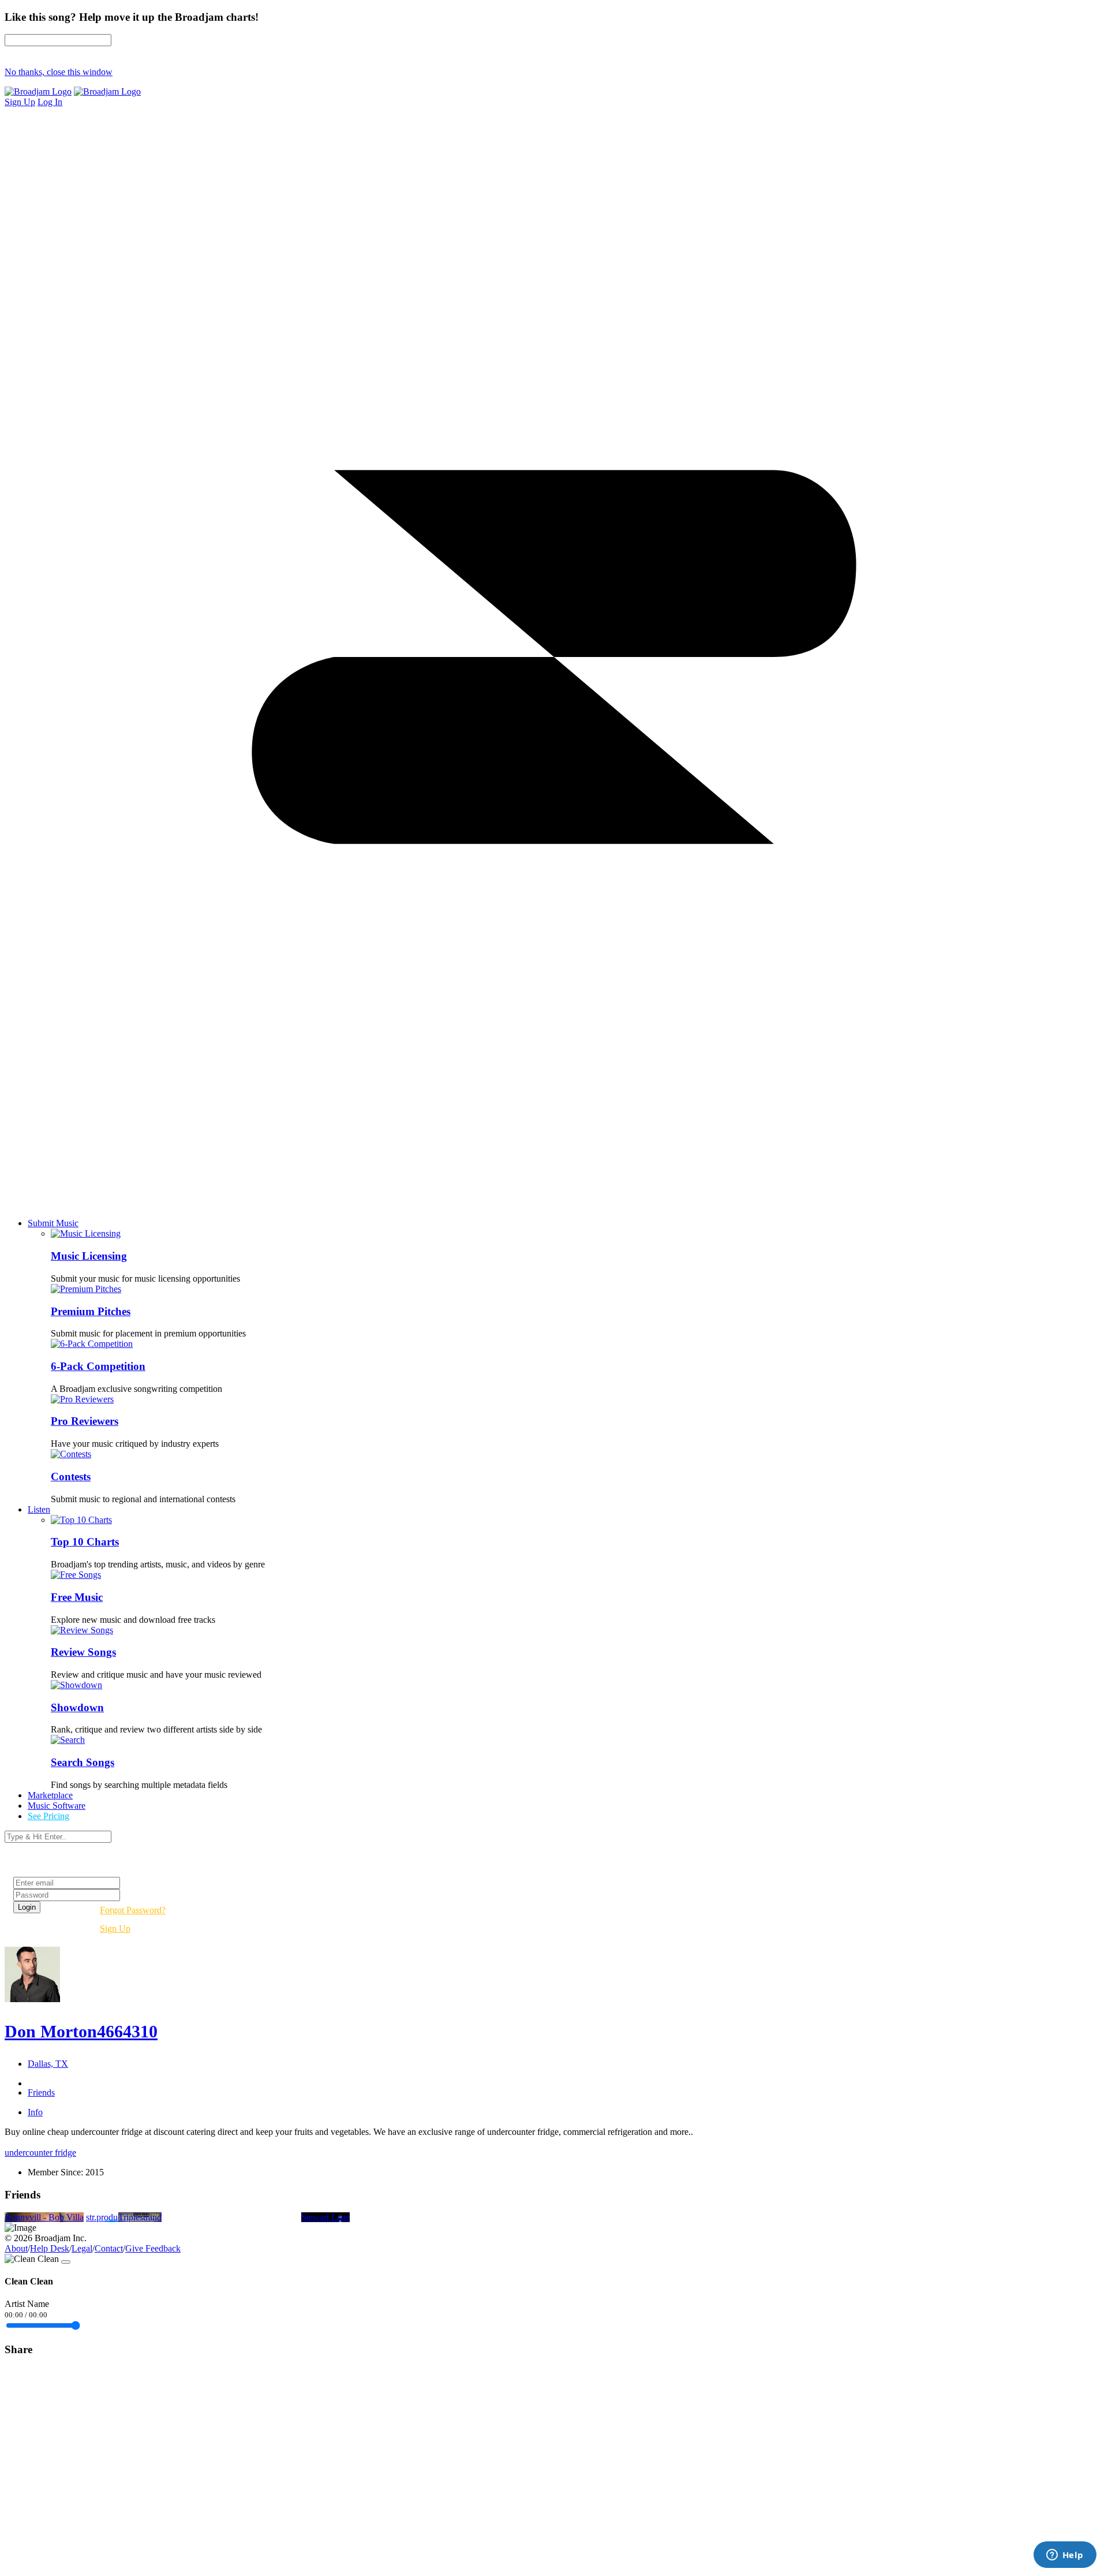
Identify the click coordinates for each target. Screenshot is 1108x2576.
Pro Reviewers (85, 1421)
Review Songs (83, 1652)
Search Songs (83, 1762)
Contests (71, 1476)
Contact (109, 2248)
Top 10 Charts (85, 1542)
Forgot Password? (133, 1910)
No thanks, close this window (59, 72)
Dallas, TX (48, 2064)
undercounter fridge (40, 2153)
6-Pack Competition (98, 1366)
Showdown (77, 1707)
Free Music (77, 1597)
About (16, 2248)
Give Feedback (153, 2248)
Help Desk (50, 2248)
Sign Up (115, 1929)
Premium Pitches (91, 1311)
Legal (82, 2248)
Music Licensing (89, 1256)
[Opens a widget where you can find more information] (1065, 2556)
